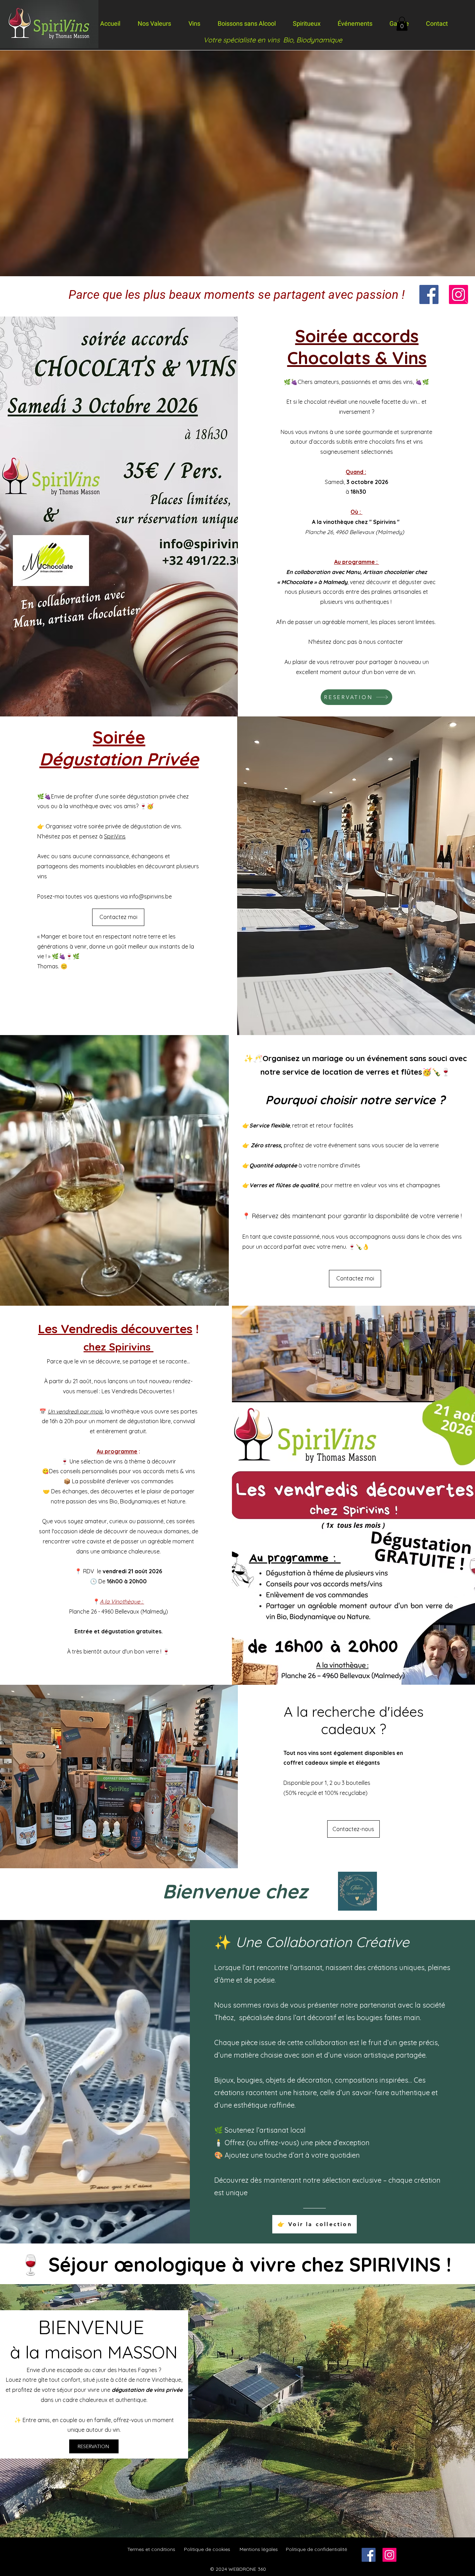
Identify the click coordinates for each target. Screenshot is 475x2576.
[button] (402, 24)
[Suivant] (466, 304)
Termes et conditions (151, 2549)
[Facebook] (429, 294)
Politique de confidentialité (316, 2549)
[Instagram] (458, 294)
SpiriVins (115, 836)
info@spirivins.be (150, 896)
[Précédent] (9, 304)
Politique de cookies (207, 2549)
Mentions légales (259, 2549)
